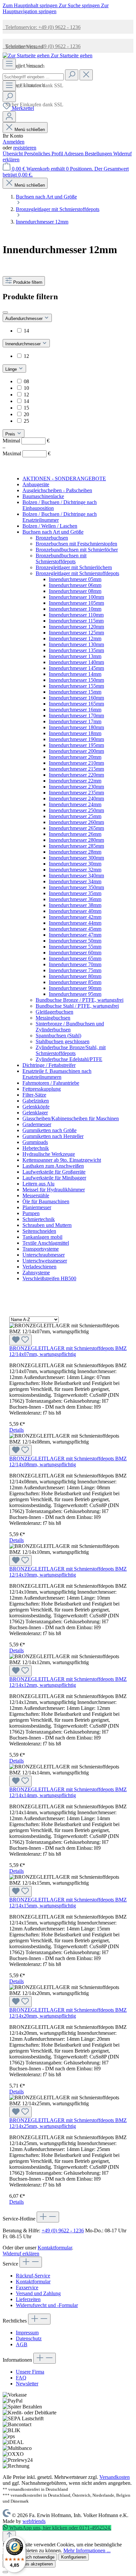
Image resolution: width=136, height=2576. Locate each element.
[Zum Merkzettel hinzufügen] (20, 1340)
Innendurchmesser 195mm (76, 745)
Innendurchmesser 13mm (75, 656)
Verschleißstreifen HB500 (49, 1278)
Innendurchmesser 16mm (75, 710)
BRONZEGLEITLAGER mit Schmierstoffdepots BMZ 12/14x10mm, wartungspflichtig (68, 1572)
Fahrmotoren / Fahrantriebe (51, 1083)
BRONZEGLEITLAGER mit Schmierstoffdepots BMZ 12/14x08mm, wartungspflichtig (68, 1461)
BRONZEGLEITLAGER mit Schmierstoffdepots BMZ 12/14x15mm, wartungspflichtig (68, 1903)
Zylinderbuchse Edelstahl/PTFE (69, 1059)
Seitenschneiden (39, 1231)
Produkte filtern (28, 282)
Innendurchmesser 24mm (75, 804)
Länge (12, 369)
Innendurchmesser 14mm (75, 674)
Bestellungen (99, 154)
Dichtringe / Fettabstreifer (49, 1065)
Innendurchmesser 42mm (75, 917)
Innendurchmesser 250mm (76, 810)
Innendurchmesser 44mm (75, 923)
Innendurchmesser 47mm (75, 935)
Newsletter (27, 2384)
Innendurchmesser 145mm (76, 668)
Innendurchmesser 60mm (75, 953)
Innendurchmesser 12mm (75, 638)
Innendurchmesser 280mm (76, 840)
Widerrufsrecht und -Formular (47, 2305)
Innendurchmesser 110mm (76, 615)
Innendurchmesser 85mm (75, 982)
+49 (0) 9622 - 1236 (63, 2231)
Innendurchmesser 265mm (76, 828)
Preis (11, 434)
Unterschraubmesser (44, 1255)
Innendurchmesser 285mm (76, 846)
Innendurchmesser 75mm (75, 970)
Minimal (26, 441)
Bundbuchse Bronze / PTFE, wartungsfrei (80, 1000)
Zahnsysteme (36, 1273)
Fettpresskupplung (42, 1089)
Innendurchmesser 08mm (75, 591)
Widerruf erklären (21, 2254)
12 (26, 356)
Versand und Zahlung (38, 2293)
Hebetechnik (36, 1148)
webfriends (34, 2521)
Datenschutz (29, 2338)
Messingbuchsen (53, 1018)
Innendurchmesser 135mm (76, 650)
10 (26, 388)
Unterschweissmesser (45, 1261)
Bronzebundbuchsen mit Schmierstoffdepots (61, 558)
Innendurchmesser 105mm (76, 603)
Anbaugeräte (36, 484)
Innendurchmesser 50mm (75, 941)
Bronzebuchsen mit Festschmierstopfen (76, 544)
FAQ (21, 2378)
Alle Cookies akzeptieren (29, 2564)
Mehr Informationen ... (87, 2550)
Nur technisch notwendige (30, 2557)
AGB (22, 2344)
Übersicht (13, 154)
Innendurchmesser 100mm (76, 597)
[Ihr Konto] (9, 117)
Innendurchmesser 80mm (75, 976)
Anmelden (14, 142)
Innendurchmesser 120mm (76, 627)
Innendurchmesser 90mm (75, 988)
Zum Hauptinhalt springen (31, 5)
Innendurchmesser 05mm (75, 579)
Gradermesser (37, 1124)
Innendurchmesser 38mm (75, 905)
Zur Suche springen (80, 5)
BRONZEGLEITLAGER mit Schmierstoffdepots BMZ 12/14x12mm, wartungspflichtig (68, 1682)
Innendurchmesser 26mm (75, 834)
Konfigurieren (74, 2557)
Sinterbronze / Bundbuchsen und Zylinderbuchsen (70, 1027)
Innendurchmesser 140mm (76, 662)
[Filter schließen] (5, 312)
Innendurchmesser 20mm (75, 757)
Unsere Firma (30, 2372)
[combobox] (33, 77)
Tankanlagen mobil (42, 1237)
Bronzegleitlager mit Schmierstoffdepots (77, 573)
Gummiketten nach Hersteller (53, 1136)
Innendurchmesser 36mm (75, 899)
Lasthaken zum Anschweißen (53, 1166)
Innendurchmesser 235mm (76, 793)
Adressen (74, 154)
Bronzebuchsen (52, 538)
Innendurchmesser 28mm (75, 852)
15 (26, 408)
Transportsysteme (41, 1249)
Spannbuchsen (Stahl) (58, 1036)
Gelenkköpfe (36, 1107)
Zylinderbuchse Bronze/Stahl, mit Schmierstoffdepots (71, 1050)
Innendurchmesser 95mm (75, 994)
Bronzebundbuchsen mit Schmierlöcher (77, 550)
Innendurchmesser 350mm (76, 887)
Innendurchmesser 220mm (76, 775)
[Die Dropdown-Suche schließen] (86, 75)
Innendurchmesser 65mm (75, 958)
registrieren (25, 148)
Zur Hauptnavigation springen (56, 8)
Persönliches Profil (44, 154)
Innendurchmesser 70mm (75, 964)
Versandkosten (115, 2477)
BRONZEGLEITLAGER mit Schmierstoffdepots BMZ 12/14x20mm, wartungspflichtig (68, 2013)
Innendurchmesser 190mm (76, 739)
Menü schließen (30, 130)
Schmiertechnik (39, 1219)
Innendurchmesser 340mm (76, 876)
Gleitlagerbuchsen (54, 1012)
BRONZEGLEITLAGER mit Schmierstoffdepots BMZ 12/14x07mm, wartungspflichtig (68, 1351)
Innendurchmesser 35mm (75, 893)
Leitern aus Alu (38, 1184)
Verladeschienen (39, 1267)
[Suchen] (72, 75)
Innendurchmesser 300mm (76, 858)
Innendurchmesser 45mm (75, 929)
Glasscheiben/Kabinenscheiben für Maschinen (71, 1118)
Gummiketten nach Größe (50, 1130)
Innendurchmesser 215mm (76, 769)
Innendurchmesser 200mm (76, 751)
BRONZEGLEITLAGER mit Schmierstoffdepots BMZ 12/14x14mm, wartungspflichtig (68, 1792)
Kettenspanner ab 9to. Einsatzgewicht (62, 1160)
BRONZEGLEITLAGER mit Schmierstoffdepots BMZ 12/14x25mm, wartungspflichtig (68, 2123)
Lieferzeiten (28, 2299)
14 (26, 331)
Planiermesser (37, 1207)
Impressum (27, 2333)
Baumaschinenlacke (43, 496)
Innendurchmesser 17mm (75, 721)
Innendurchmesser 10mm (75, 609)
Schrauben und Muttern (47, 1225)
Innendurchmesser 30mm (75, 864)
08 (26, 381)
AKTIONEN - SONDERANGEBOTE (64, 478)
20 (26, 414)
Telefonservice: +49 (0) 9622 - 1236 (42, 27)
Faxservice (27, 2287)
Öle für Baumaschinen (46, 1201)
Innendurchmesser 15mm (75, 692)
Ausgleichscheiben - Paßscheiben (57, 490)
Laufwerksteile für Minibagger (54, 1178)
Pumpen (31, 1213)
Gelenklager (35, 1113)
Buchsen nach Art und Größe (53, 532)
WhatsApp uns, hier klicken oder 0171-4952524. (60, 2528)
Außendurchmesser (25, 319)
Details (17, 1430)
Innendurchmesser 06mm (75, 585)
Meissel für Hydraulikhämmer (54, 1190)
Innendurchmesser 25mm (75, 816)
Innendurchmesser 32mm (75, 870)
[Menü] (9, 64)
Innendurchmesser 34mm (75, 881)
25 (26, 421)
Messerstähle (36, 1195)
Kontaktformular (55, 2248)
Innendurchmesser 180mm (76, 727)
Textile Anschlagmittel (46, 1243)
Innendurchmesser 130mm (76, 644)
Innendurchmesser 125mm (76, 633)
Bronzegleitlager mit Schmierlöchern (74, 567)
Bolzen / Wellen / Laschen (50, 526)
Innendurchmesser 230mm (76, 787)
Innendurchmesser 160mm (76, 698)
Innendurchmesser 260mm (76, 822)
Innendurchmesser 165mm (76, 704)
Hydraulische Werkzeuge (49, 1154)
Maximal (27, 453)
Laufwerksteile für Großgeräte (54, 1172)
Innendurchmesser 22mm (75, 781)
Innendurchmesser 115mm (76, 621)
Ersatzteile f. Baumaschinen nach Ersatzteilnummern (57, 1074)
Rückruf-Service (33, 2276)
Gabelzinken (36, 1101)
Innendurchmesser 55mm (75, 947)
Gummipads (35, 1142)
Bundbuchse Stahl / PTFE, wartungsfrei (77, 1006)
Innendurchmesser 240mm (76, 798)
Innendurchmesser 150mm (76, 680)
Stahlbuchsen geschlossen (63, 1041)
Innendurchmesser (24, 344)
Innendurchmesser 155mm (76, 686)
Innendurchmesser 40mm (75, 911)
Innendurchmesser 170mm (76, 716)
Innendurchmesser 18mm (75, 733)
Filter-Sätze (34, 1095)
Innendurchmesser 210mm (76, 763)
